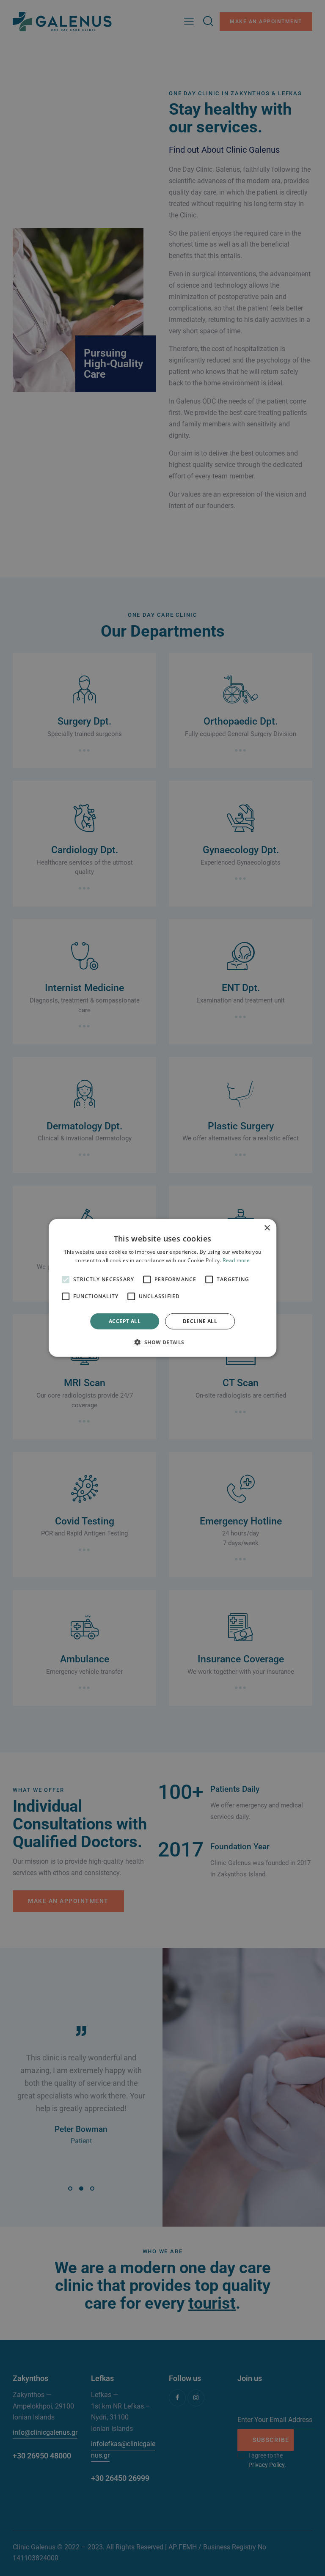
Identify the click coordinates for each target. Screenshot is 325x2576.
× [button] (267, 1228)
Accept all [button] (125, 1321)
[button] (162, 1342)
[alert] (162, 1288)
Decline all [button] (200, 1321)
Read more (236, 1260)
